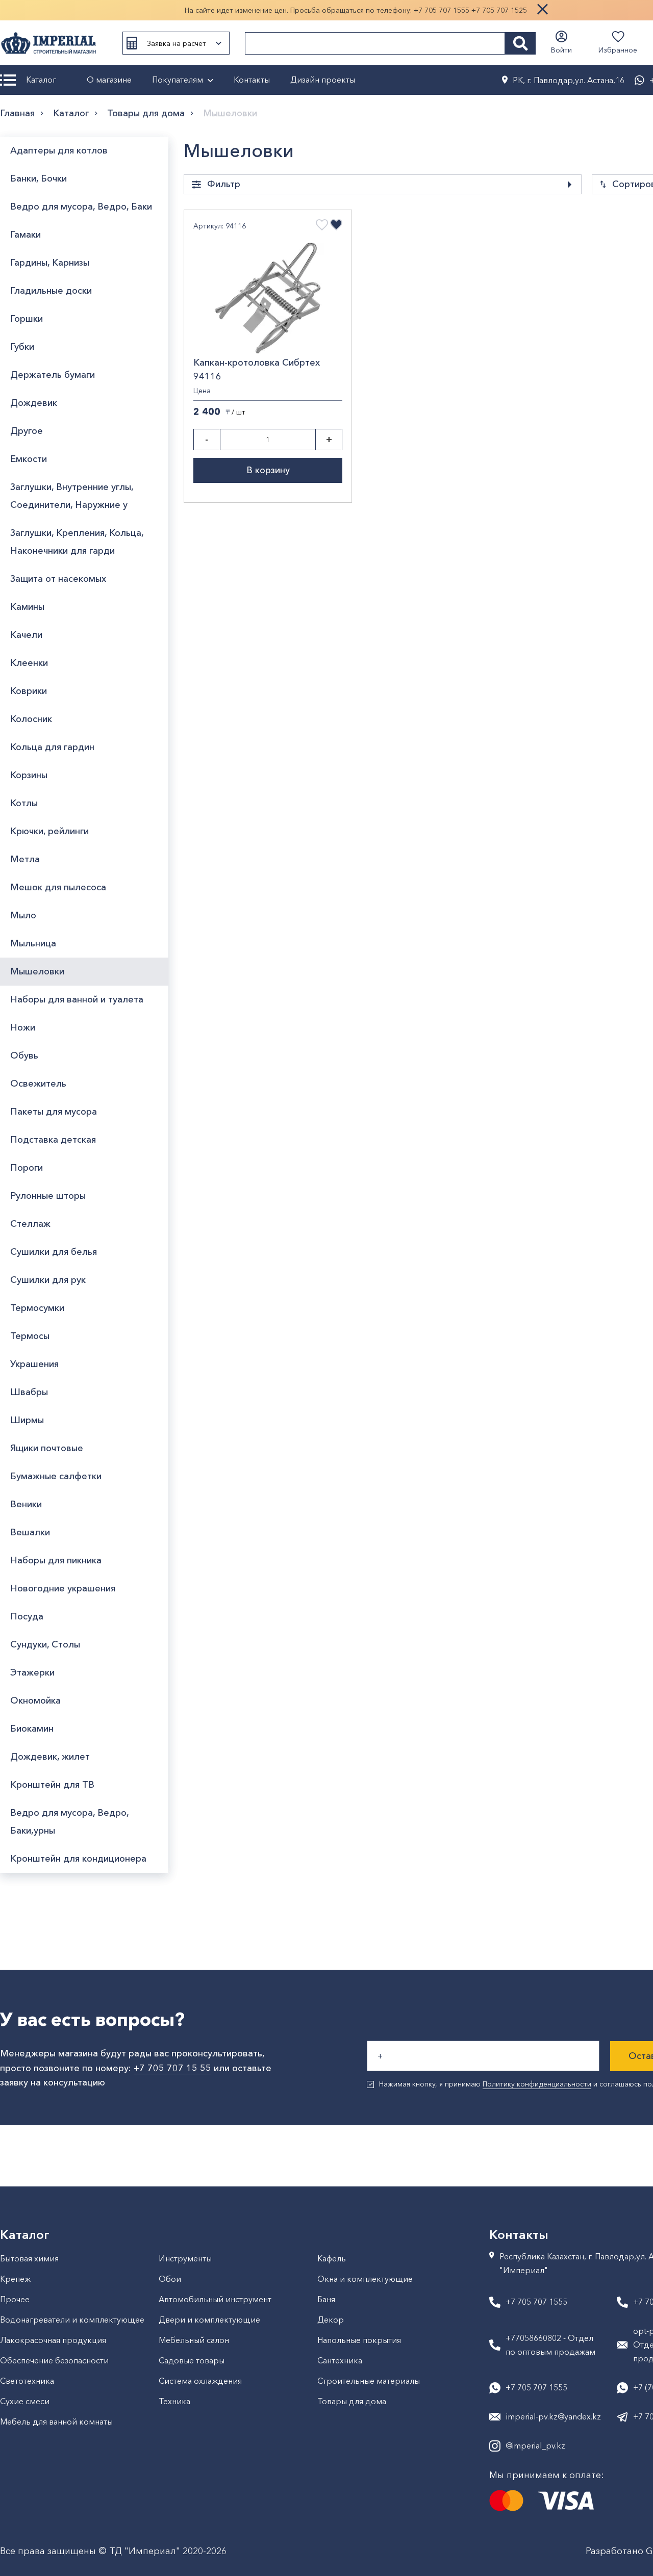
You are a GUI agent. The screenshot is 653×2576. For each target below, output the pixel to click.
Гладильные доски (51, 291)
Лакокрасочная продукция (53, 2340)
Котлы (24, 803)
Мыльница (33, 943)
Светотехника (27, 2381)
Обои (170, 2279)
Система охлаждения (200, 2381)
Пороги (27, 1168)
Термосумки (37, 1308)
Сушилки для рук (48, 1280)
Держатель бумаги (53, 375)
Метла (25, 859)
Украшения (34, 1364)
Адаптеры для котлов (59, 150)
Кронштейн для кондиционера (78, 1859)
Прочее (15, 2299)
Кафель (332, 2258)
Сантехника (340, 2360)
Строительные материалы (369, 2381)
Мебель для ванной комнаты (56, 2422)
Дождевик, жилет (50, 1757)
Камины (27, 607)
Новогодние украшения (63, 1588)
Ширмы (27, 1420)
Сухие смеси (25, 2401)
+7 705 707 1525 (499, 10)
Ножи (23, 1027)
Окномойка (35, 1701)
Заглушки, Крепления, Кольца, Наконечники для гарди (77, 542)
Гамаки (26, 235)
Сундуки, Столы (45, 1644)
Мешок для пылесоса (58, 887)
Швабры (29, 1392)
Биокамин (32, 1729)
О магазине (109, 80)
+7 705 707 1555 (442, 10)
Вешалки (30, 1532)
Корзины (29, 775)
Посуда (27, 1616)
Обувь (24, 1055)
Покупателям (178, 80)
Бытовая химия (29, 2258)
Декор (331, 2320)
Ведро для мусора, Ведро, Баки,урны (69, 1822)
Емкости (29, 459)
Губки (22, 347)
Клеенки (29, 663)
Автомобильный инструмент (215, 2299)
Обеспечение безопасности (54, 2360)
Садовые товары (192, 2360)
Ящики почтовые (47, 1448)
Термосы (30, 1336)
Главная (17, 113)
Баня (326, 2299)
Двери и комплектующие (209, 2320)
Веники (26, 1504)
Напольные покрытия (359, 2340)
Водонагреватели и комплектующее (72, 2320)
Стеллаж (30, 1224)
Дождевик (34, 403)
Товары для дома (146, 113)
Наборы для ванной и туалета (77, 999)
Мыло (23, 915)
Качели (26, 635)
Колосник (31, 719)
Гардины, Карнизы (50, 263)
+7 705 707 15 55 (172, 2068)
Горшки (27, 319)
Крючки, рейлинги (49, 831)
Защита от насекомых (58, 579)
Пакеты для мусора (54, 1112)
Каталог (41, 80)
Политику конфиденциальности (537, 2084)
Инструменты (185, 2258)
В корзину (268, 470)
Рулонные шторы (48, 1196)
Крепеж (15, 2279)
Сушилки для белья (54, 1252)
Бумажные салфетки (56, 1476)
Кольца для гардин (52, 747)
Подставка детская (53, 1140)
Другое (27, 431)
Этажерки (32, 1672)
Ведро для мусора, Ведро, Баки (81, 207)
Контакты (252, 80)
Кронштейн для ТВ (52, 1785)
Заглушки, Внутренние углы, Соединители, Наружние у (72, 496)
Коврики (29, 691)
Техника (174, 2401)
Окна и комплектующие (365, 2279)
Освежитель (38, 1084)
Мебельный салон (194, 2340)
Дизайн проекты (323, 80)
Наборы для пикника (56, 1560)
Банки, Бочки (39, 178)
